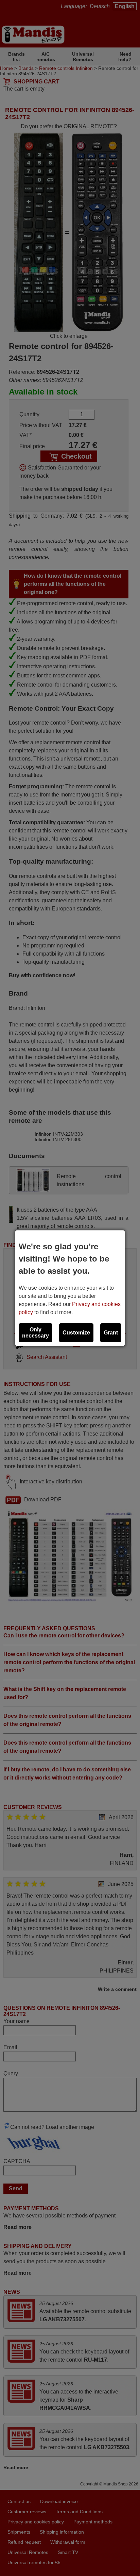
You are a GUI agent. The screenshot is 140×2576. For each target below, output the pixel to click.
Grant (111, 1333)
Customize (76, 1333)
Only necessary (36, 1333)
